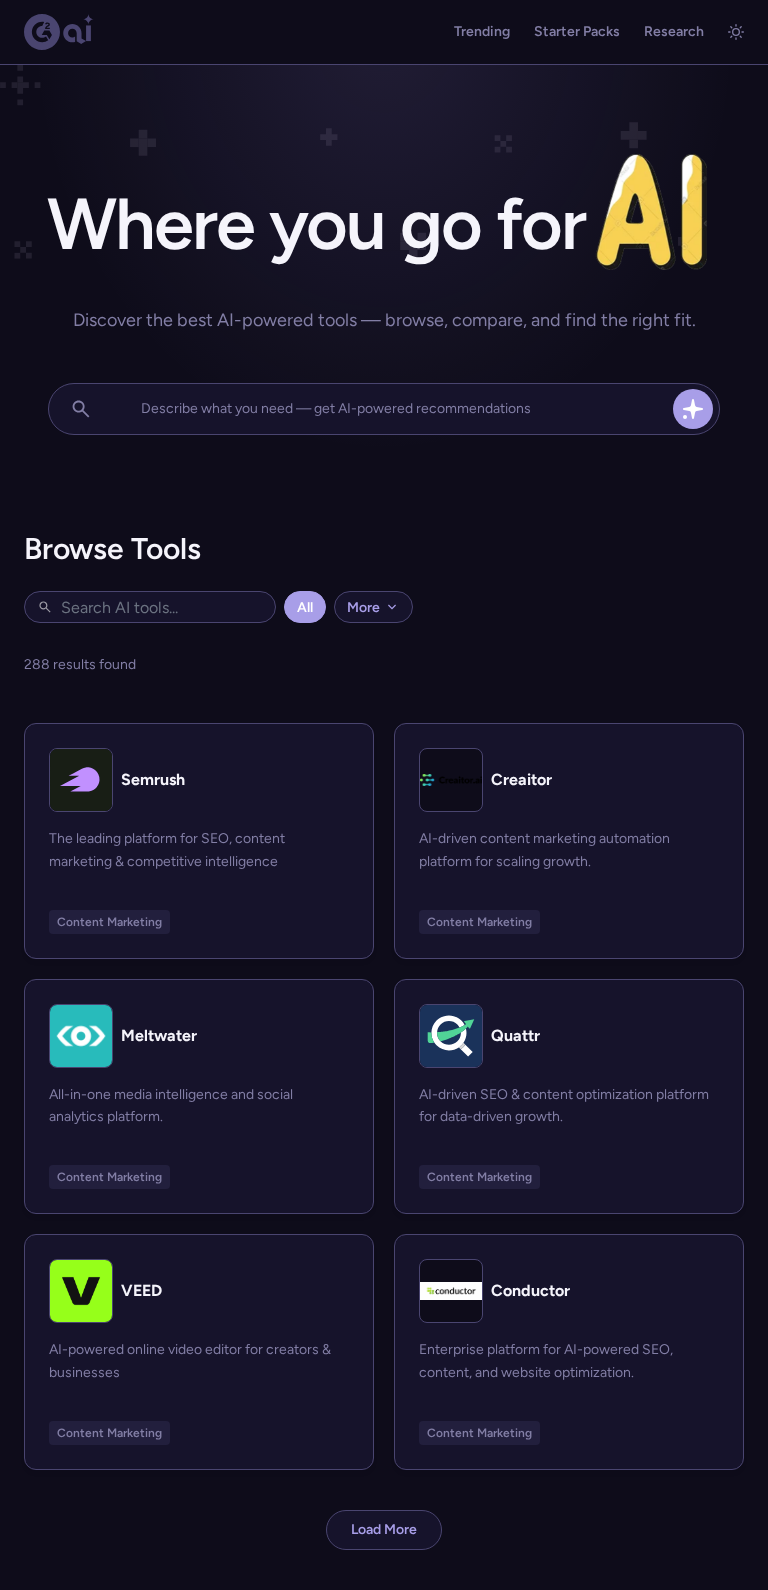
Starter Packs (577, 31)
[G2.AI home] (59, 32)
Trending (482, 31)
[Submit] (693, 409)
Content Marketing (109, 922)
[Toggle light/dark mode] (736, 32)
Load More (384, 1529)
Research (674, 31)
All (305, 607)
